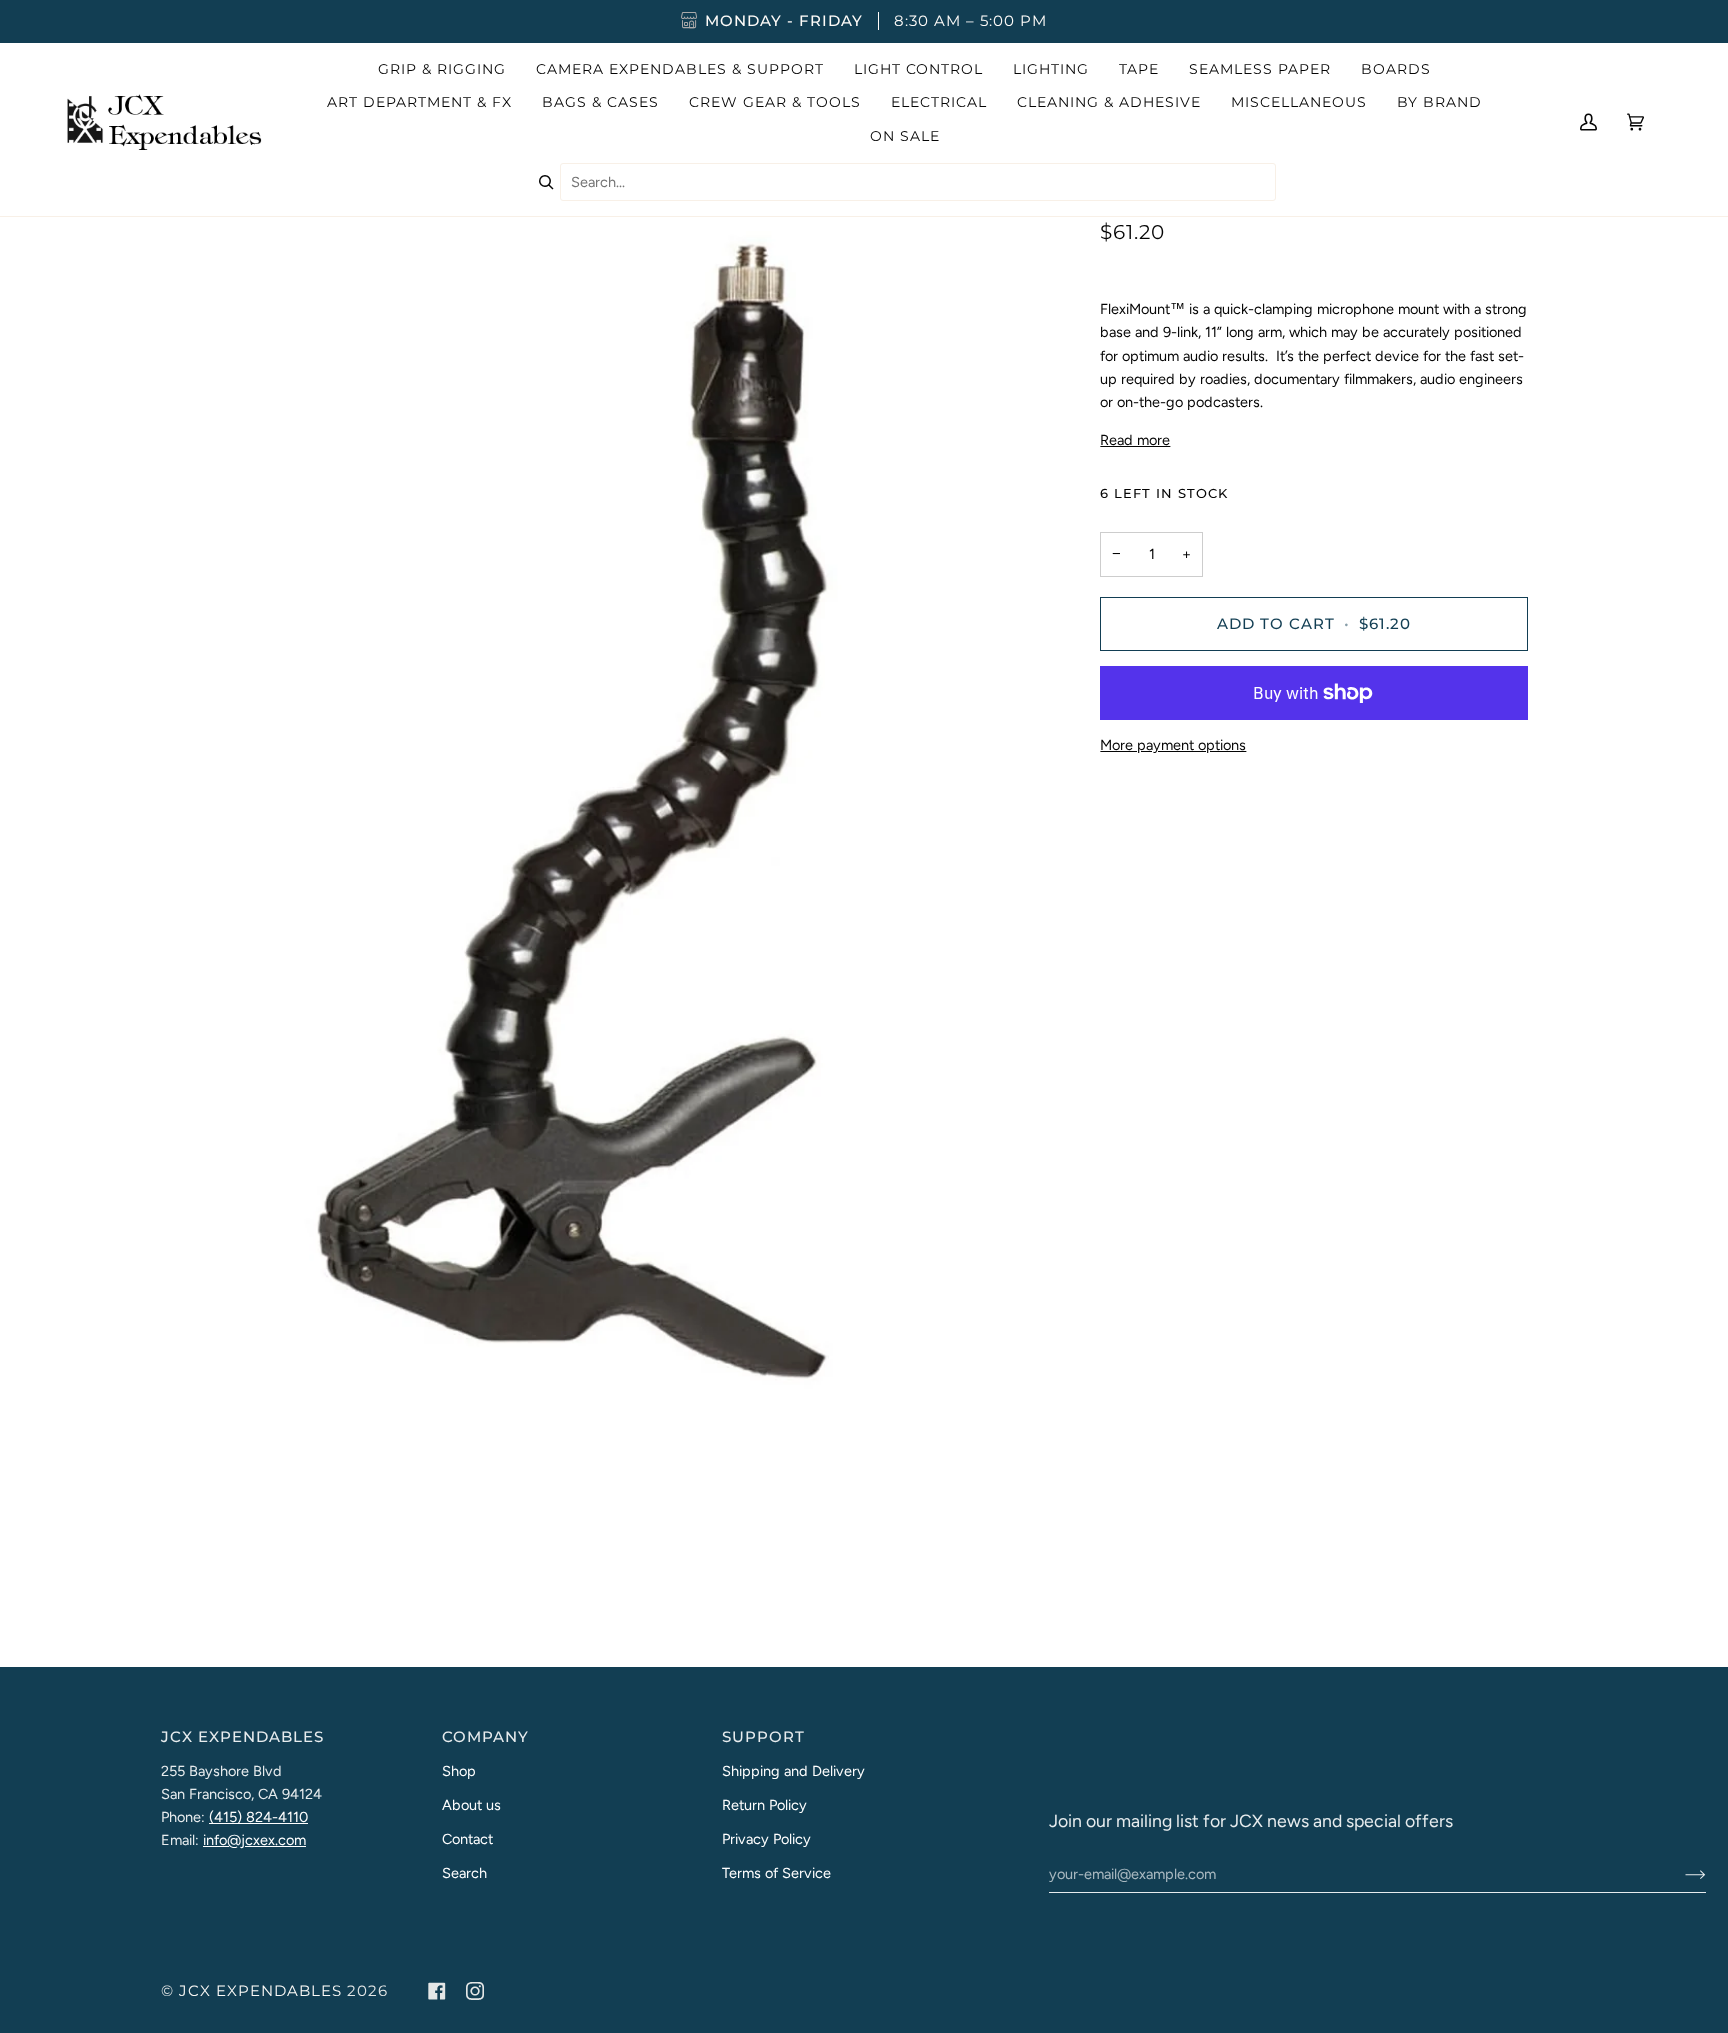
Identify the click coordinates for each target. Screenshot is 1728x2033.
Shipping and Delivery (793, 1771)
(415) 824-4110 (258, 1817)
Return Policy (764, 1805)
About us (471, 1805)
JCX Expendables (260, 1991)
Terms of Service (776, 1873)
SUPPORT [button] (763, 1737)
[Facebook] (437, 1991)
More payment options (1173, 745)
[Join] (1679, 1874)
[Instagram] (475, 1991)
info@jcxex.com (254, 1840)
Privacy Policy (766, 1839)
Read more (1135, 440)
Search (464, 1873)
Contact (467, 1839)
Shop (459, 1771)
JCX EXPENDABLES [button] (242, 1737)
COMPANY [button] (485, 1737)
